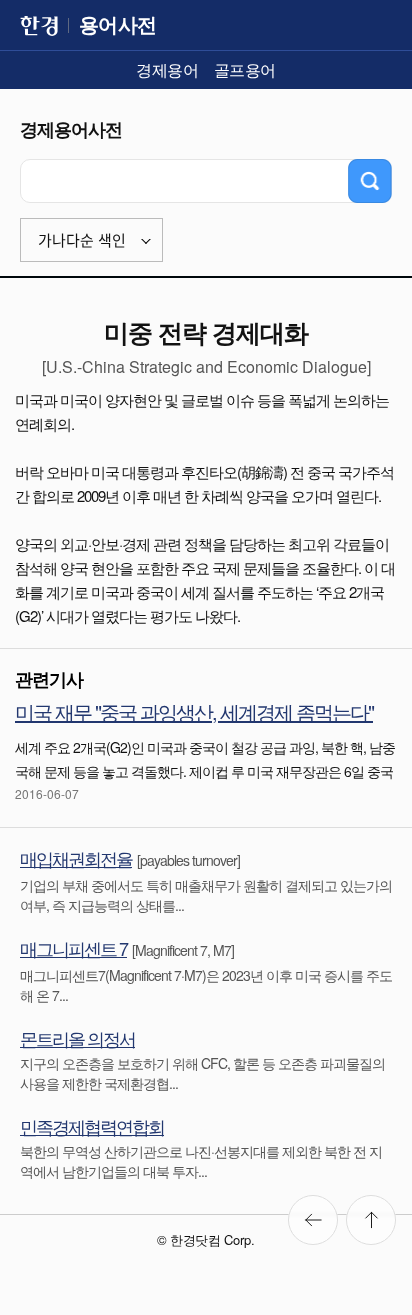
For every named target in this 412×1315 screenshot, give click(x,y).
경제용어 (167, 69)
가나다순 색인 (82, 240)
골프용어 (245, 69)
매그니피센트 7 (73, 948)
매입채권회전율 (76, 858)
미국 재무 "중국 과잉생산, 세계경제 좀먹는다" (194, 711)
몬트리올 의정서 (77, 1038)
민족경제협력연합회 (92, 1126)
